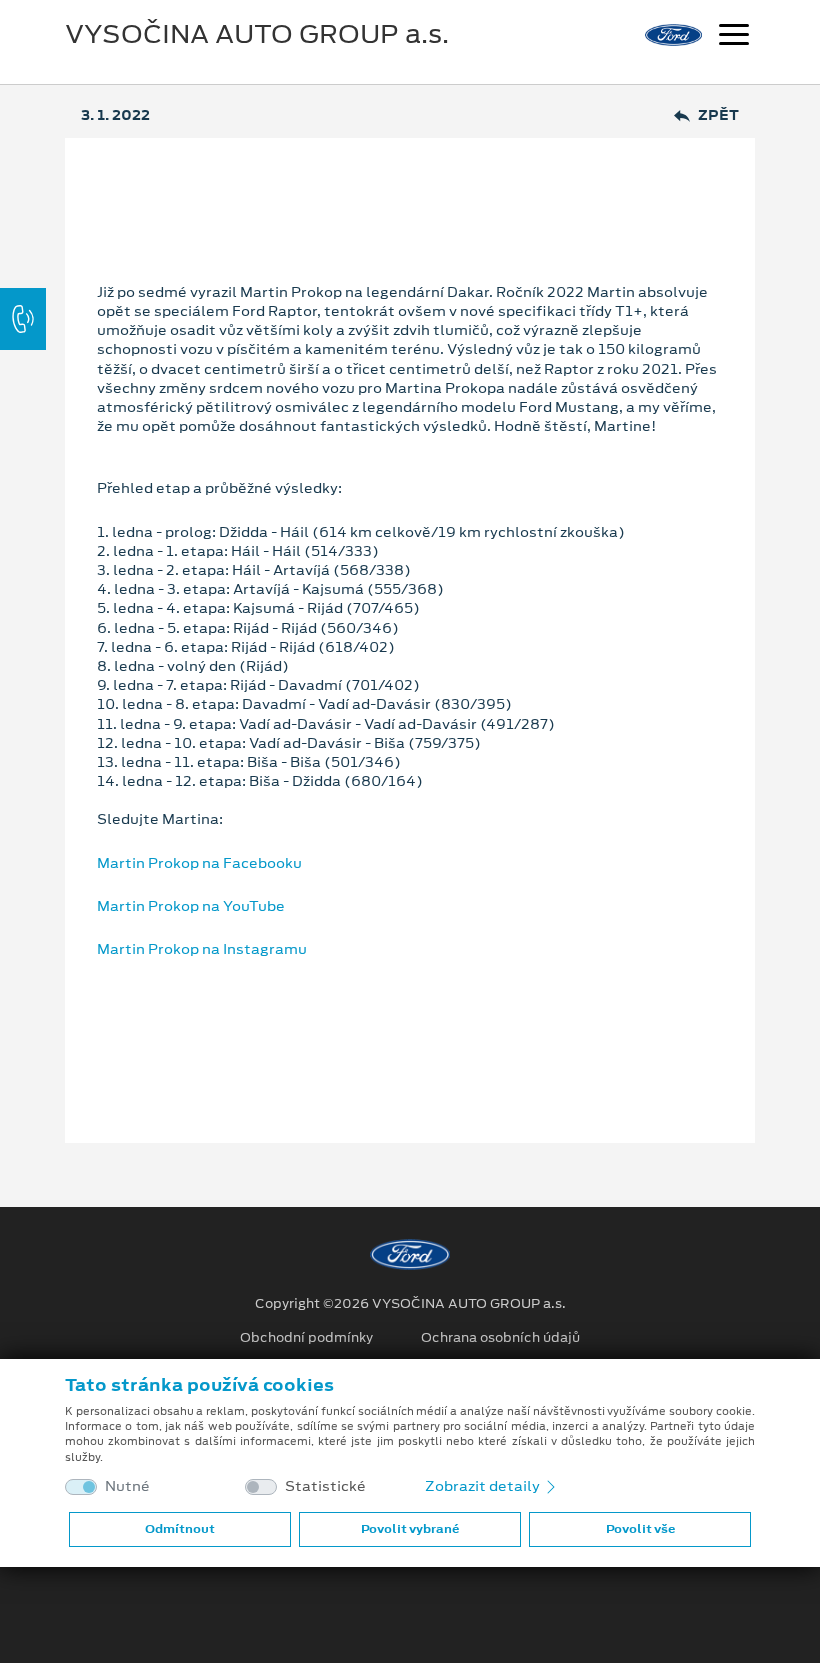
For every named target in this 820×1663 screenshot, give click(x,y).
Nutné (127, 1486)
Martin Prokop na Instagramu (202, 949)
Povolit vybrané (410, 1529)
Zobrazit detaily (484, 1486)
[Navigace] (734, 37)
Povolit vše (640, 1529)
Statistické (325, 1486)
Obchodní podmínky (306, 1338)
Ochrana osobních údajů (500, 1338)
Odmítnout (180, 1529)
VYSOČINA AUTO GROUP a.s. (257, 34)
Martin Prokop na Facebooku (199, 863)
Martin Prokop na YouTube (191, 906)
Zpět (718, 115)
